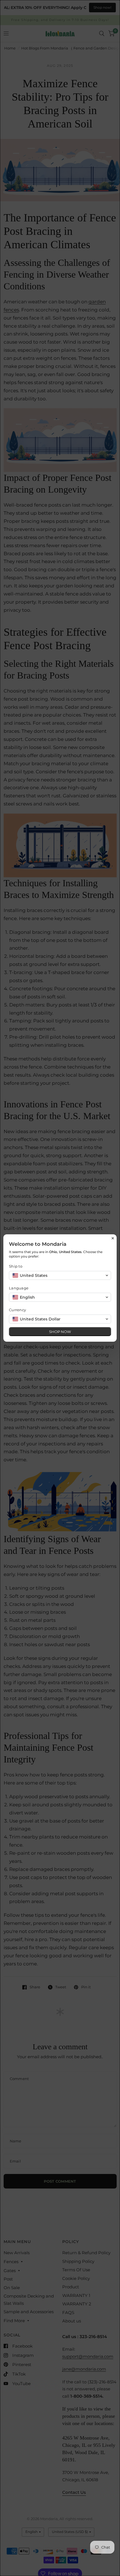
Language (19, 1288)
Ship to (16, 1266)
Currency (17, 1310)
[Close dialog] (113, 1238)
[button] (60, 1275)
